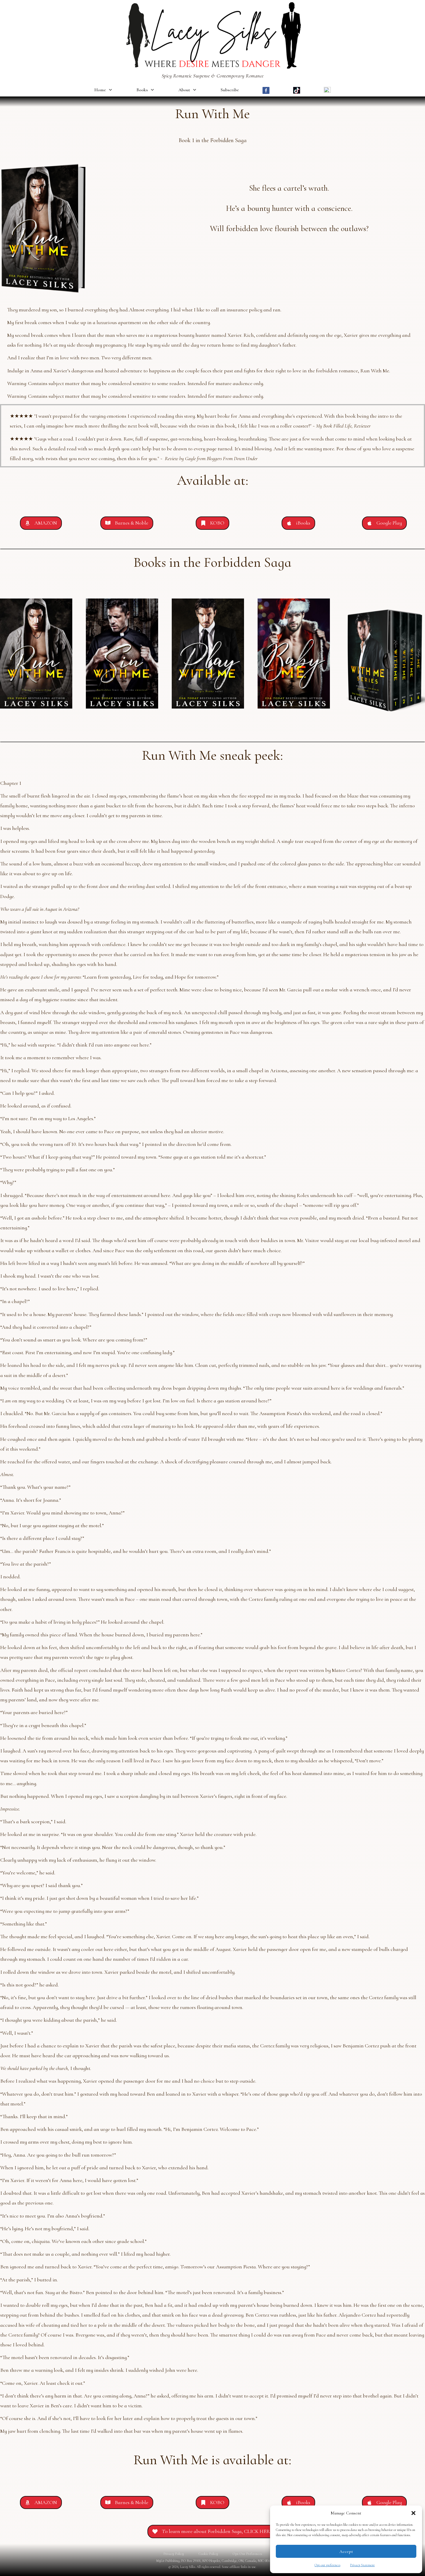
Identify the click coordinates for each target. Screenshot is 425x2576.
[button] (413, 2513)
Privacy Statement (362, 2565)
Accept (346, 2551)
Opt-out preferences (327, 2565)
